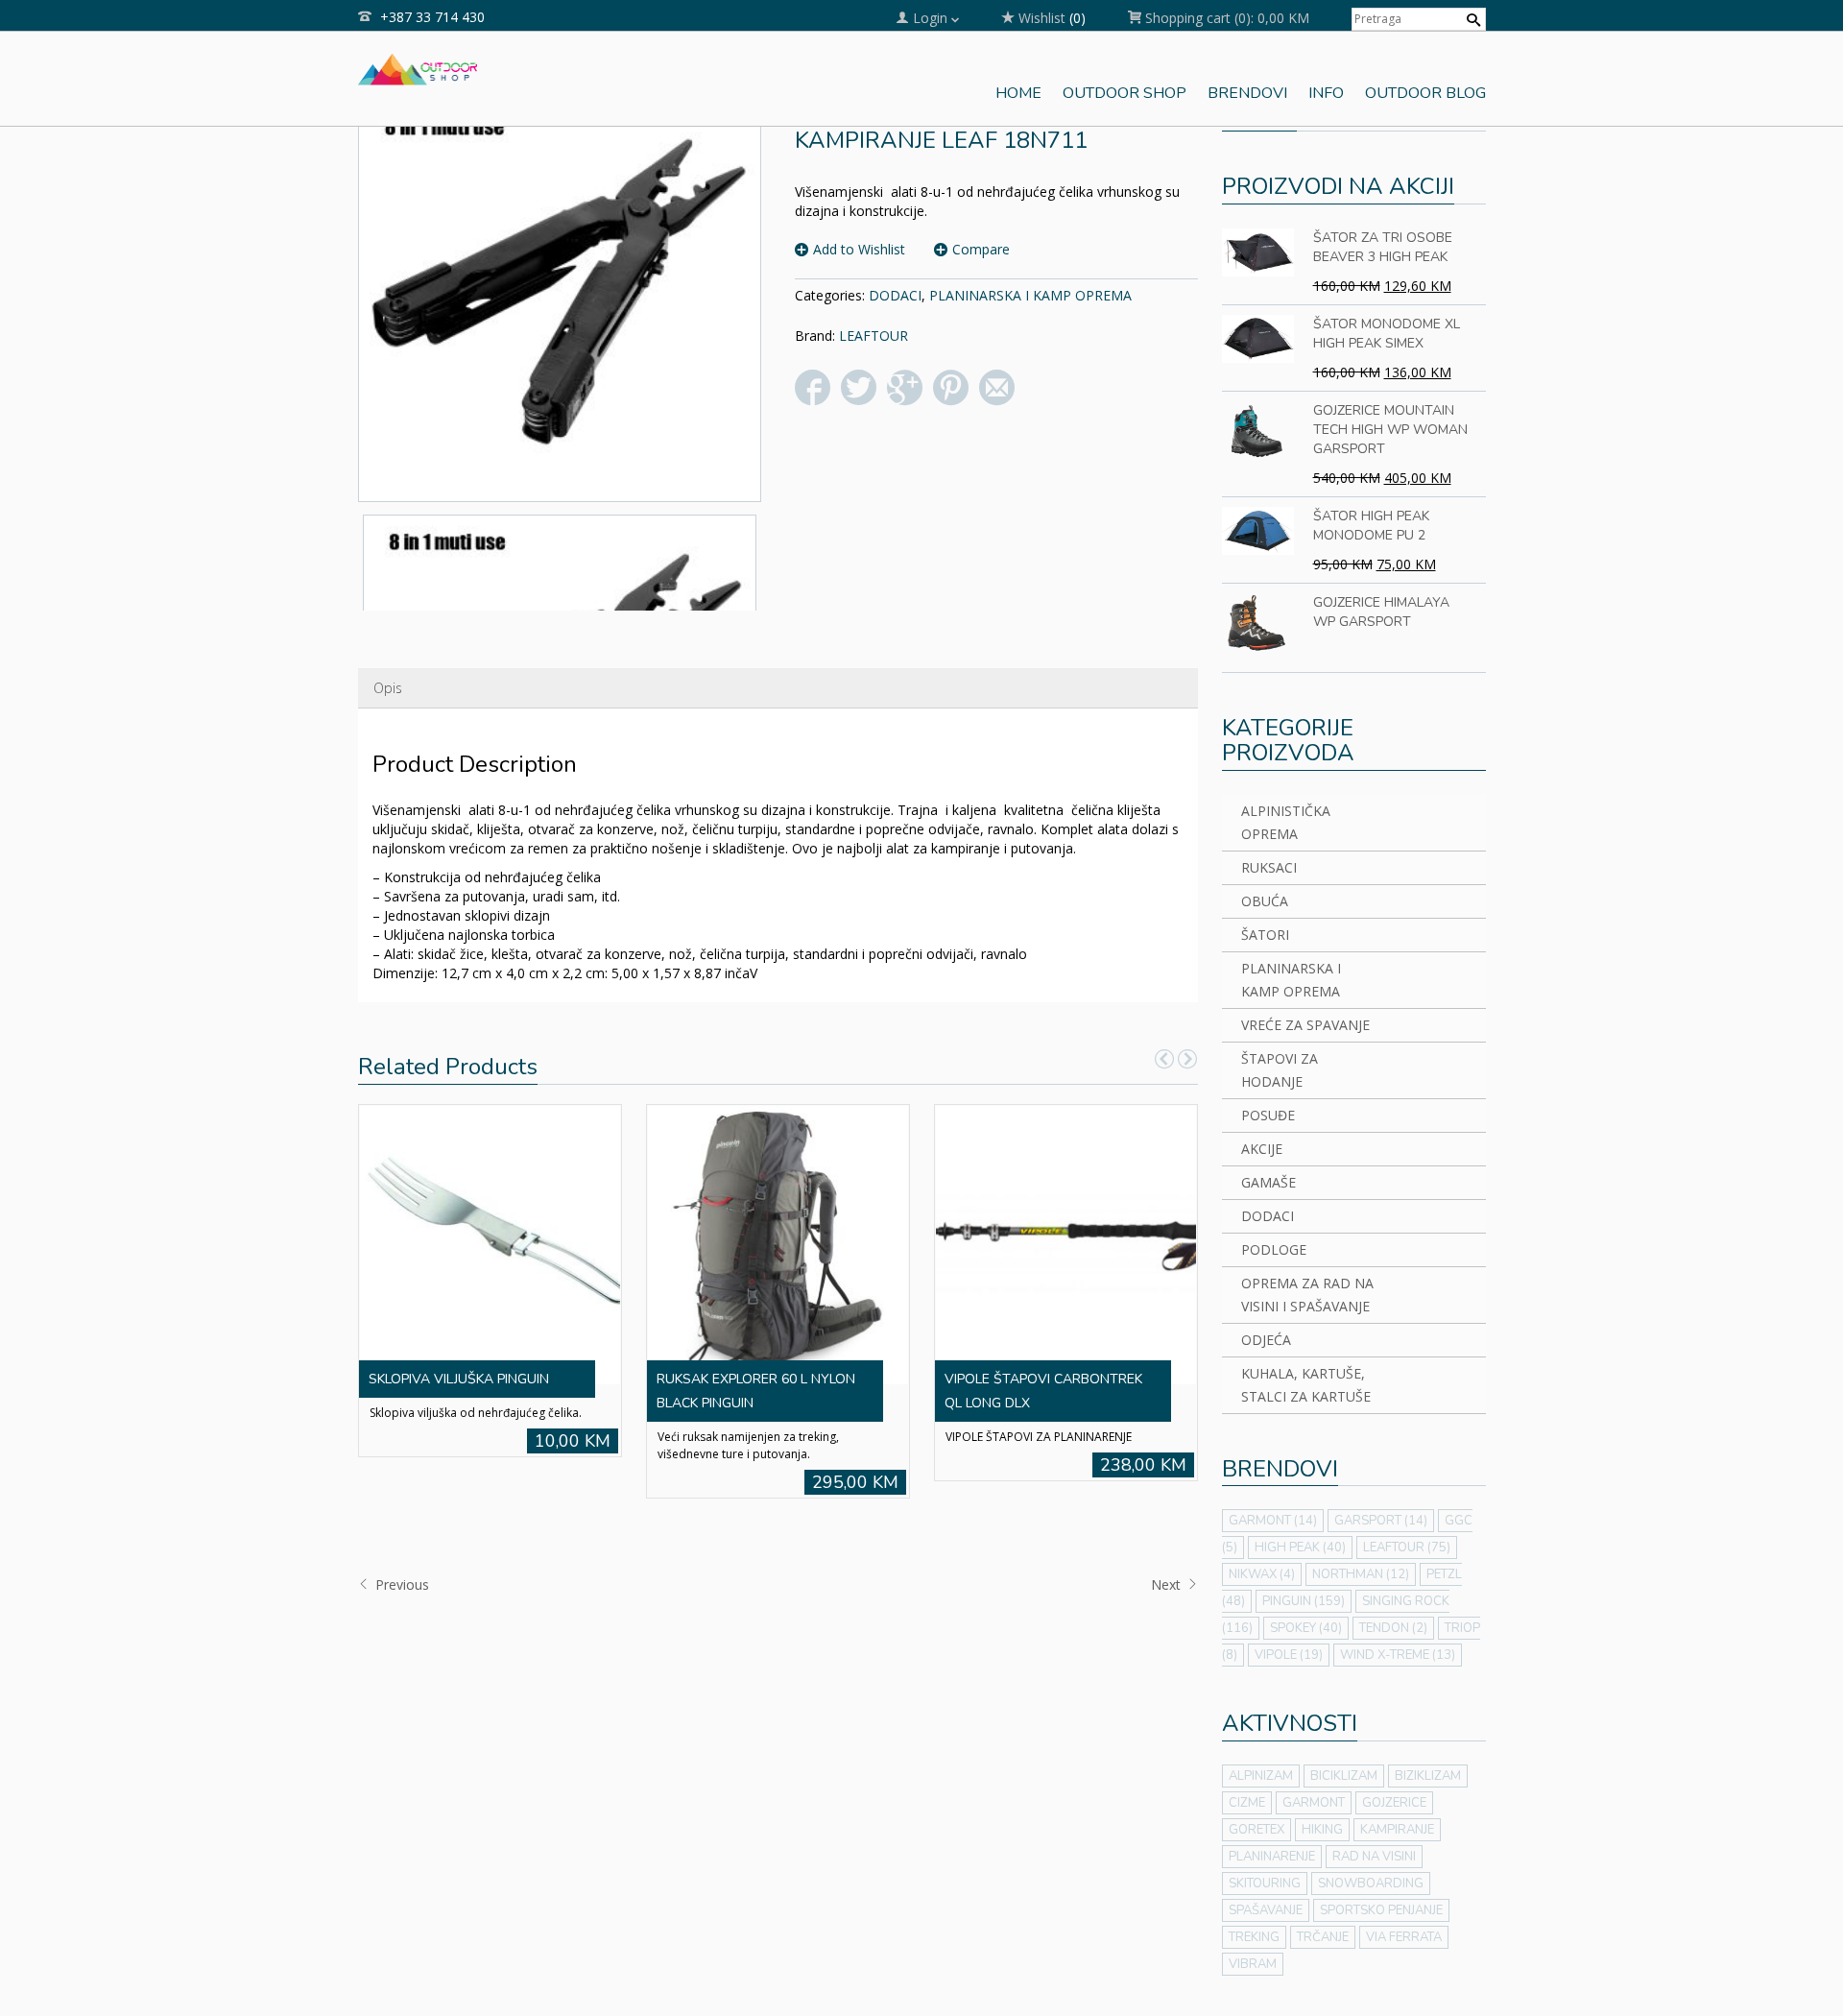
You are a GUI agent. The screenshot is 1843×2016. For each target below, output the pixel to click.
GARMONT (1273, 1521)
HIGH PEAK (1300, 1548)
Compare (981, 249)
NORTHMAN (1361, 1574)
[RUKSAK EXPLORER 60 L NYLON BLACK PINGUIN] (778, 1243)
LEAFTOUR (874, 336)
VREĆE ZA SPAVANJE (1305, 1025)
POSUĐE (1268, 1115)
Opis (388, 688)
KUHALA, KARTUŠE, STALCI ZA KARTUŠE (1306, 1385)
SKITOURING (1265, 1884)
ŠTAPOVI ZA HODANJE (1280, 1070)
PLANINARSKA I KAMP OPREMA (1030, 295)
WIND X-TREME (1398, 1655)
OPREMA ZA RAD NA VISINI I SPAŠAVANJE (1307, 1295)
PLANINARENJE (1272, 1857)
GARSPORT (1381, 1521)
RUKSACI (1269, 867)
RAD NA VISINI (1374, 1857)
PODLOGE (1274, 1249)
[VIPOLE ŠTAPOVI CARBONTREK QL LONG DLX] (1065, 1243)
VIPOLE (1289, 1655)
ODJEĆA (1266, 1340)
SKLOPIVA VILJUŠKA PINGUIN (459, 1379)
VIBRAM (1253, 1964)
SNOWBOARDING (1371, 1884)
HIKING (1322, 1830)
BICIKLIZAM (1344, 1776)
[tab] (388, 688)
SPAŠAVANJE (1266, 1910)
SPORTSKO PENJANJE (1381, 1910)
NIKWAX (1262, 1574)
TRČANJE (1323, 1937)
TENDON (1393, 1628)
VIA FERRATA (1404, 1937)
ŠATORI (1265, 935)
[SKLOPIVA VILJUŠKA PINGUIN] (490, 1243)
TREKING (1254, 1937)
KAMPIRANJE (1397, 1830)
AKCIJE (1262, 1149)
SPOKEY (1306, 1628)
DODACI (895, 295)
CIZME (1247, 1803)
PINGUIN (1304, 1601)
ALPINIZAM (1261, 1776)
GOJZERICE (1394, 1803)
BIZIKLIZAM (1428, 1776)
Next (1168, 1584)
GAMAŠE (1269, 1182)
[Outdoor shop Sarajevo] (418, 67)
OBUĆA (1265, 901)
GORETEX (1257, 1830)
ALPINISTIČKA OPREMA (1286, 822)
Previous (400, 1584)
